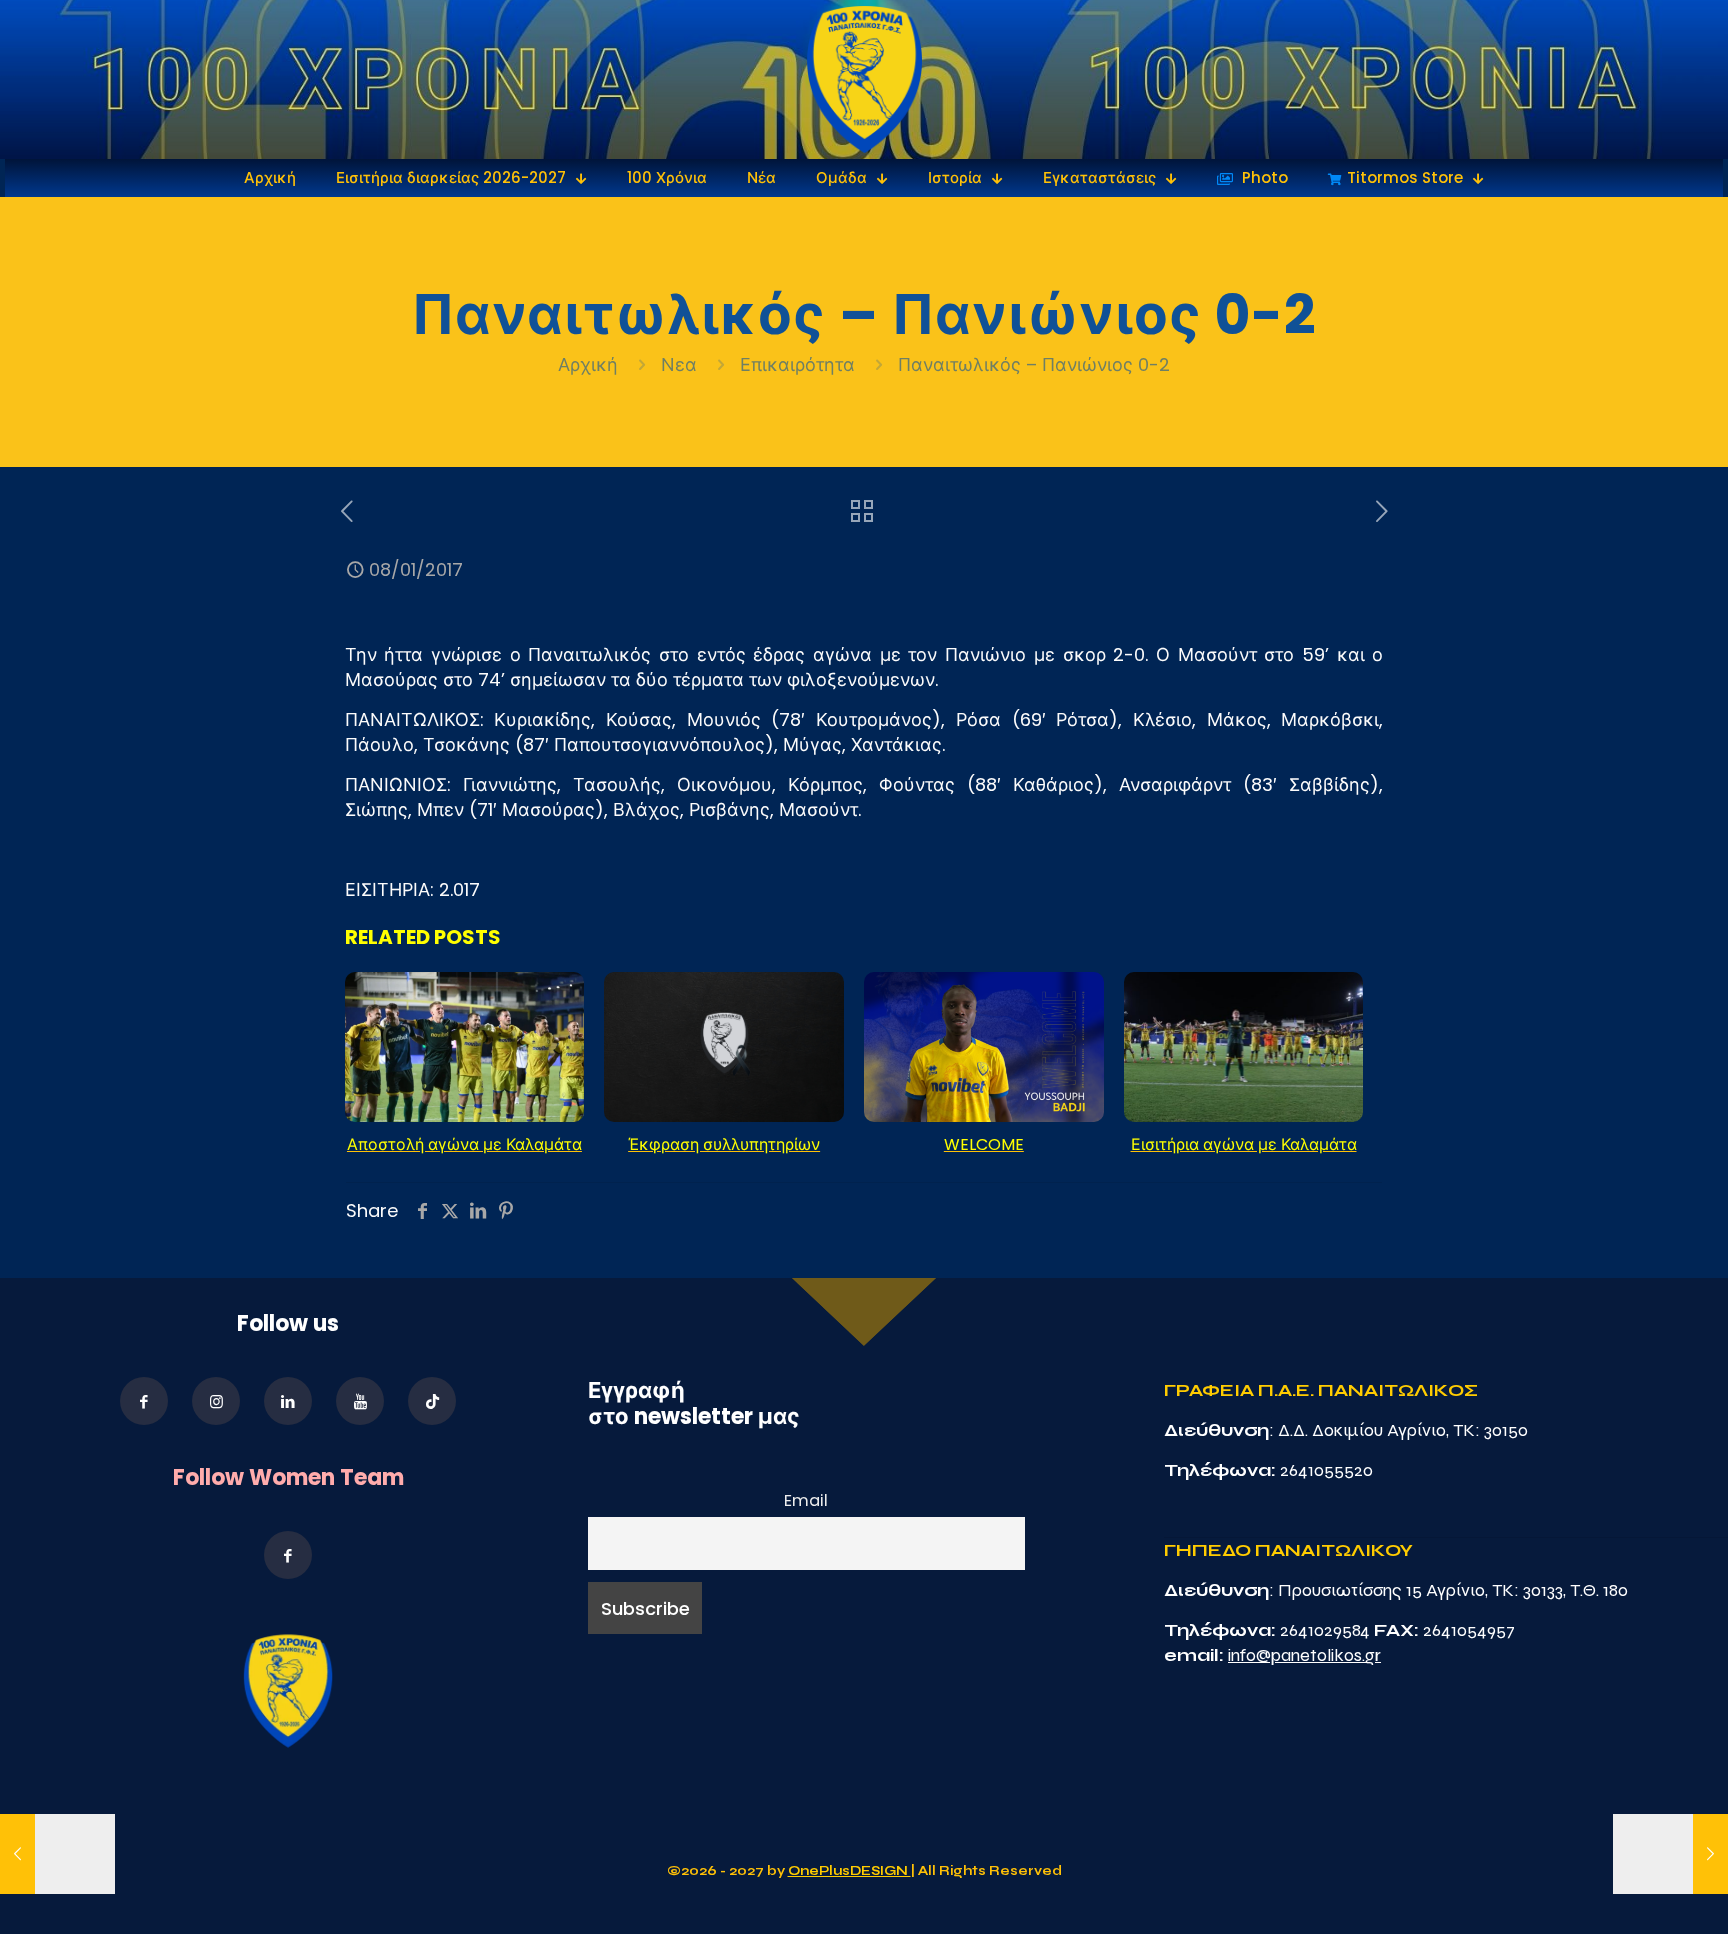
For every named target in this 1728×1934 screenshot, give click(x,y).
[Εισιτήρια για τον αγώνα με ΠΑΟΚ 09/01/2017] (1670, 1854)
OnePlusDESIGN (849, 1871)
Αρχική (590, 364)
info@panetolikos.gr (1304, 1655)
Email (806, 1500)
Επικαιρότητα (797, 364)
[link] (864, 79)
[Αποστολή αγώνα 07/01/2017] (57, 1854)
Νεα (679, 364)
